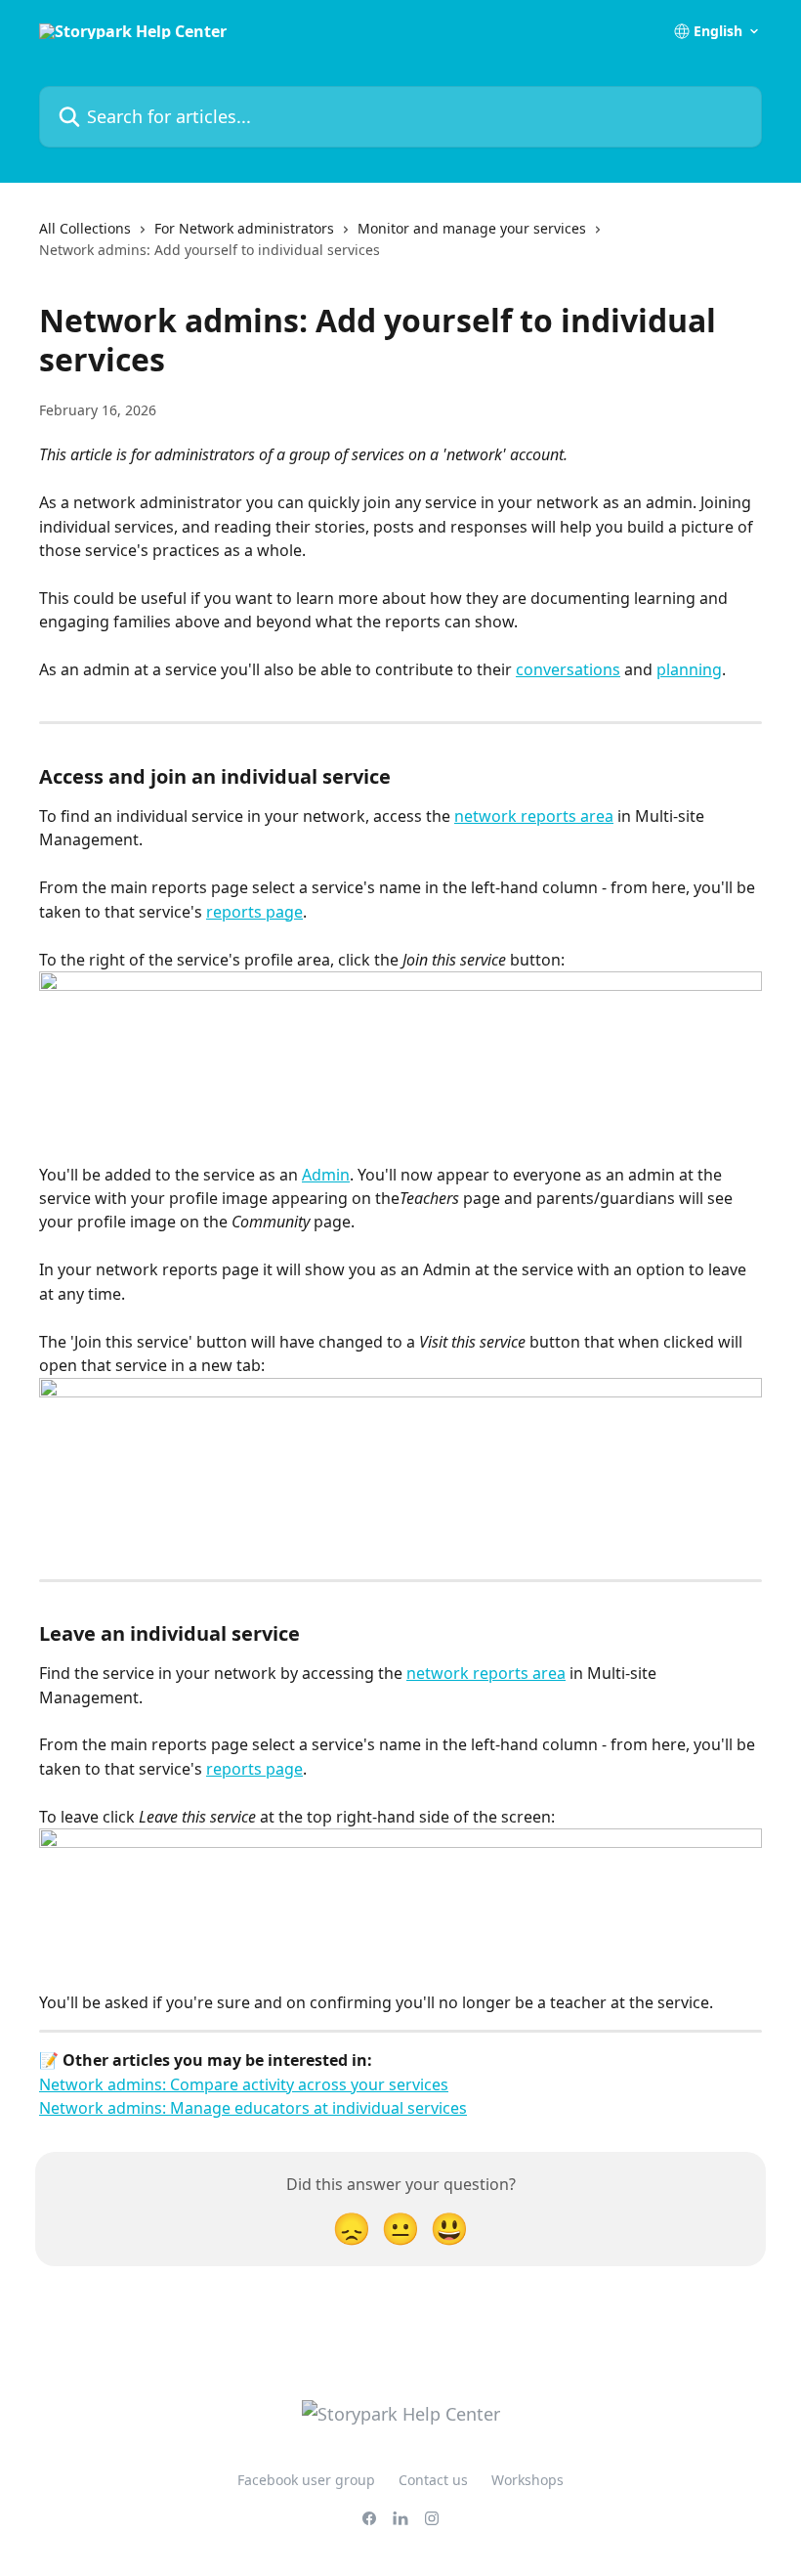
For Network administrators (244, 228)
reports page (254, 912)
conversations (568, 669)
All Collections (85, 228)
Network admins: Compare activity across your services (244, 2084)
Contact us (433, 2480)
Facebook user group (306, 2480)
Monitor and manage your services (472, 228)
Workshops (527, 2480)
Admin (326, 1175)
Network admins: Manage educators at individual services (253, 2108)
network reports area (534, 816)
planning (689, 669)
